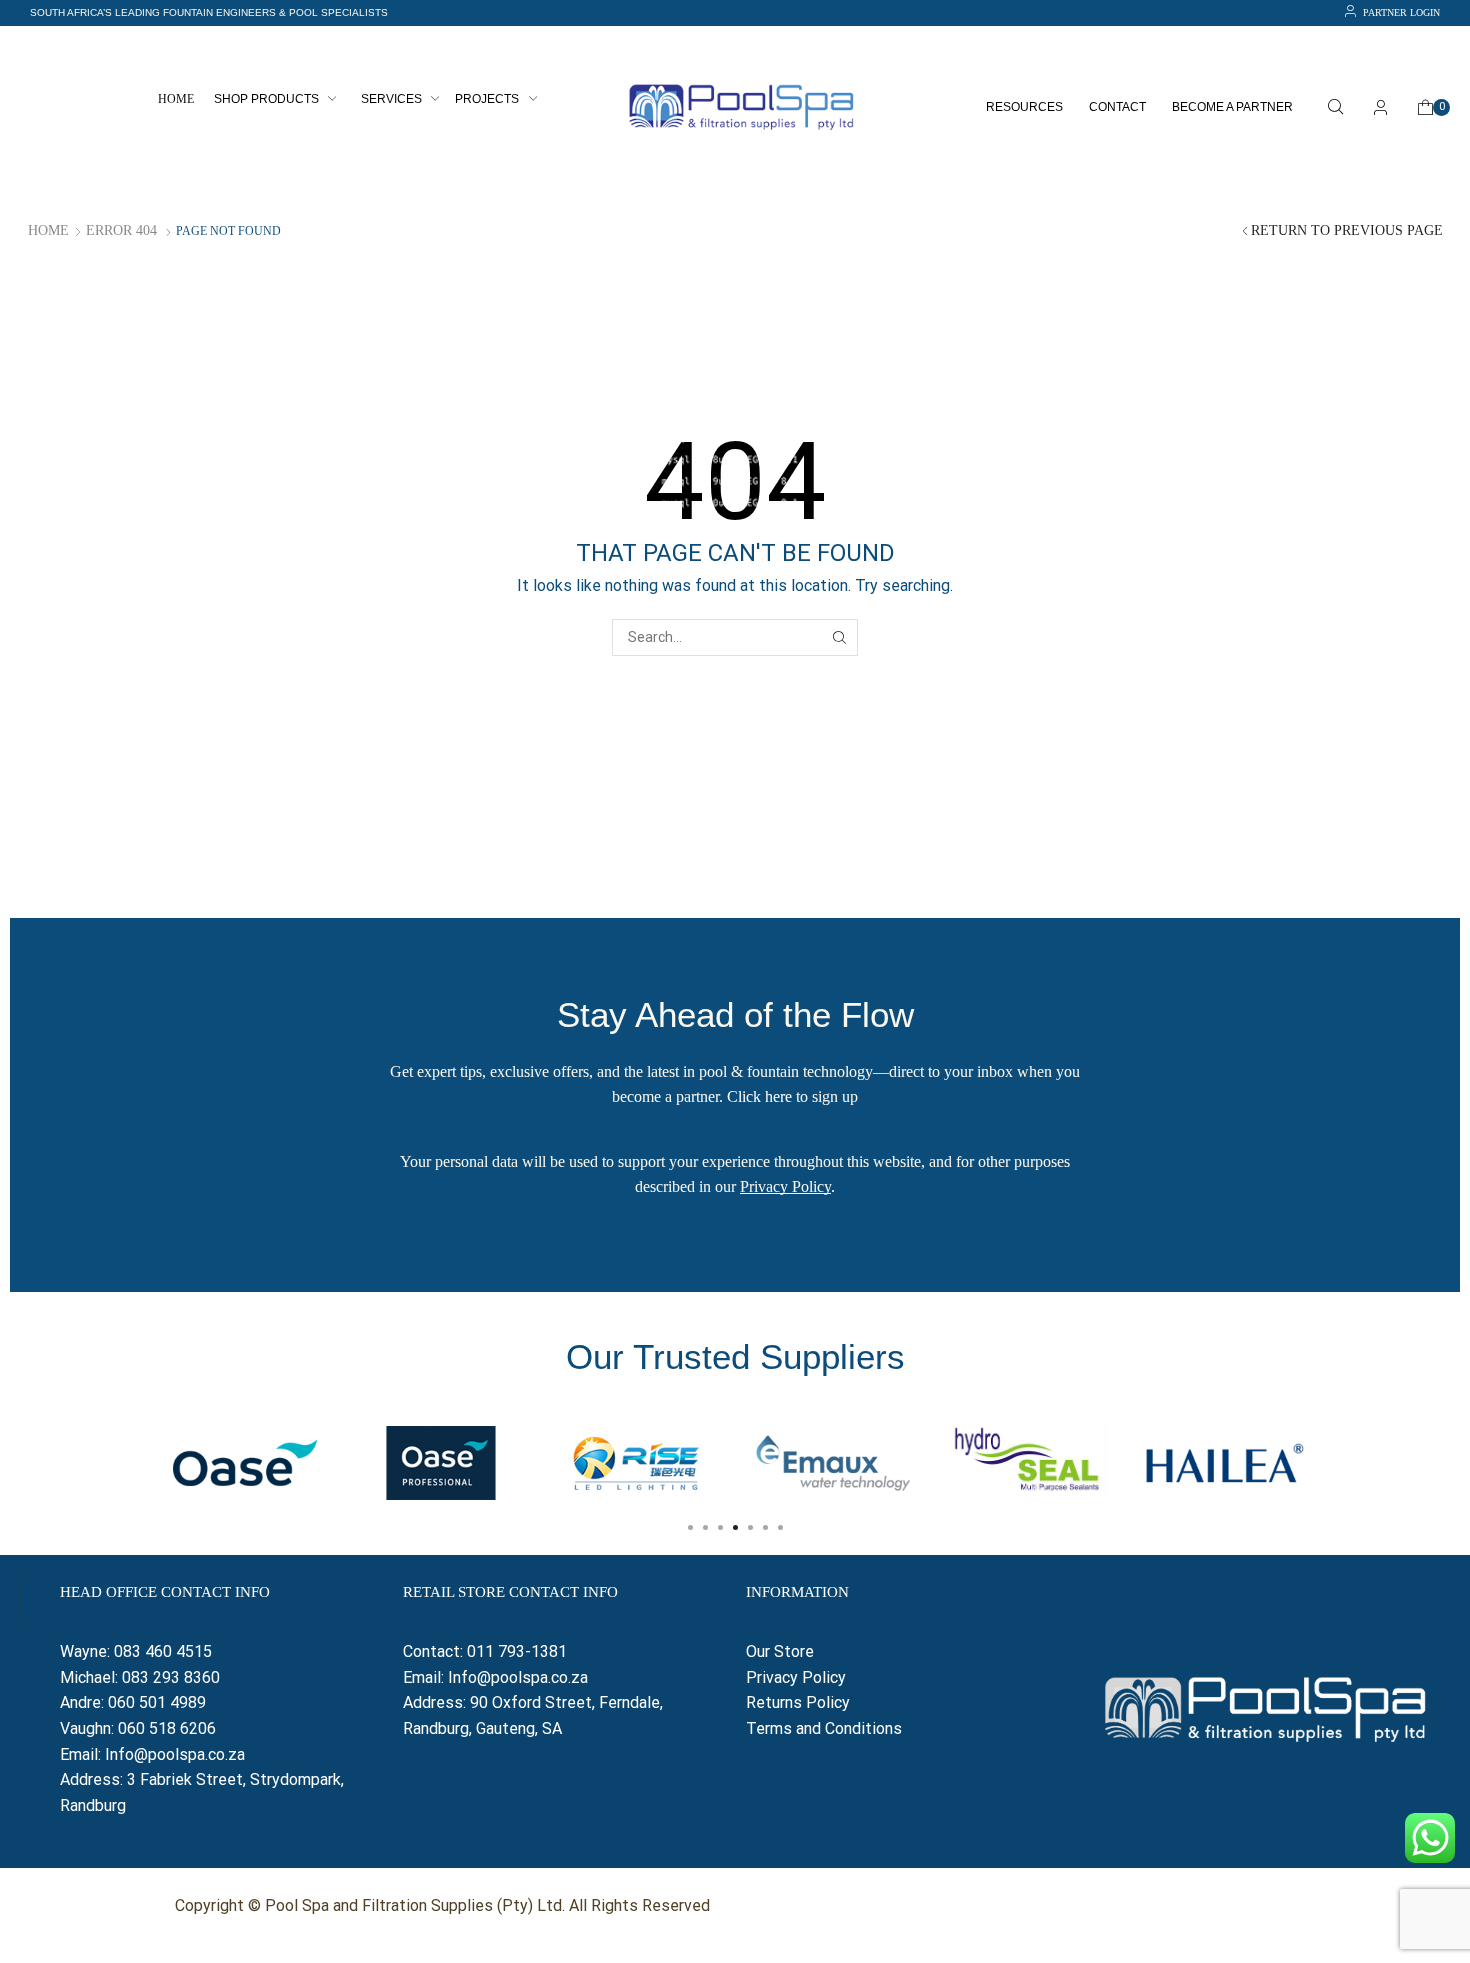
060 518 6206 (167, 1728)
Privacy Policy (785, 1186)
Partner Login (1401, 12)
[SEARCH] (839, 637)
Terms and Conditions (824, 1728)
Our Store (780, 1651)
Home (48, 230)
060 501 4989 (157, 1702)
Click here (759, 1096)
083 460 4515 (163, 1651)
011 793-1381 (517, 1651)
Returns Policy (800, 1702)
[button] (209, 13)
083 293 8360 (171, 1677)
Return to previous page (1347, 230)
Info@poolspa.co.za (175, 1754)
